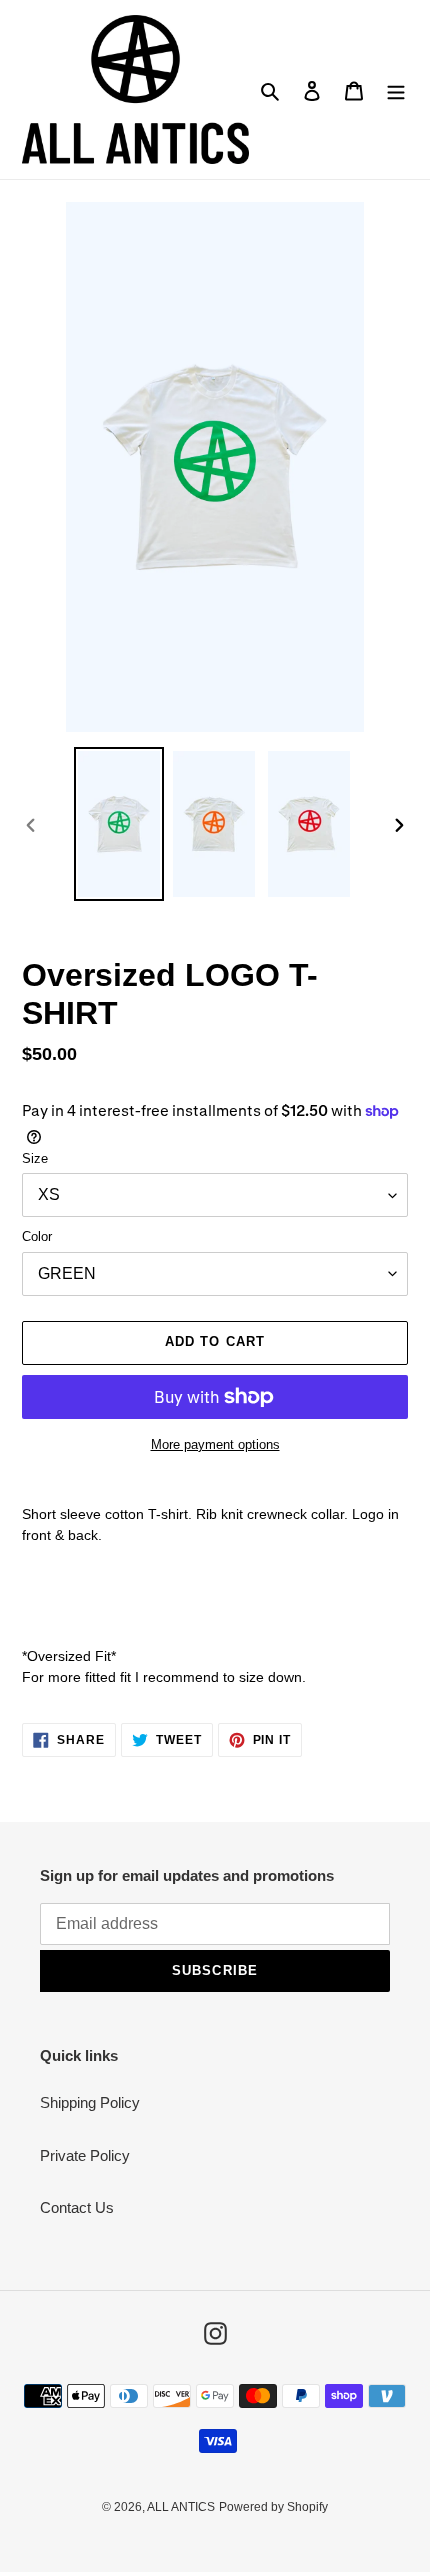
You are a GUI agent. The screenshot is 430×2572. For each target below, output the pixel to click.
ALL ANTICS (181, 2507)
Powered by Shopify (273, 2507)
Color (37, 1236)
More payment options (215, 1444)
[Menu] (396, 89)
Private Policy (85, 2155)
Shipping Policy (90, 2102)
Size (35, 1158)
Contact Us (77, 2207)
